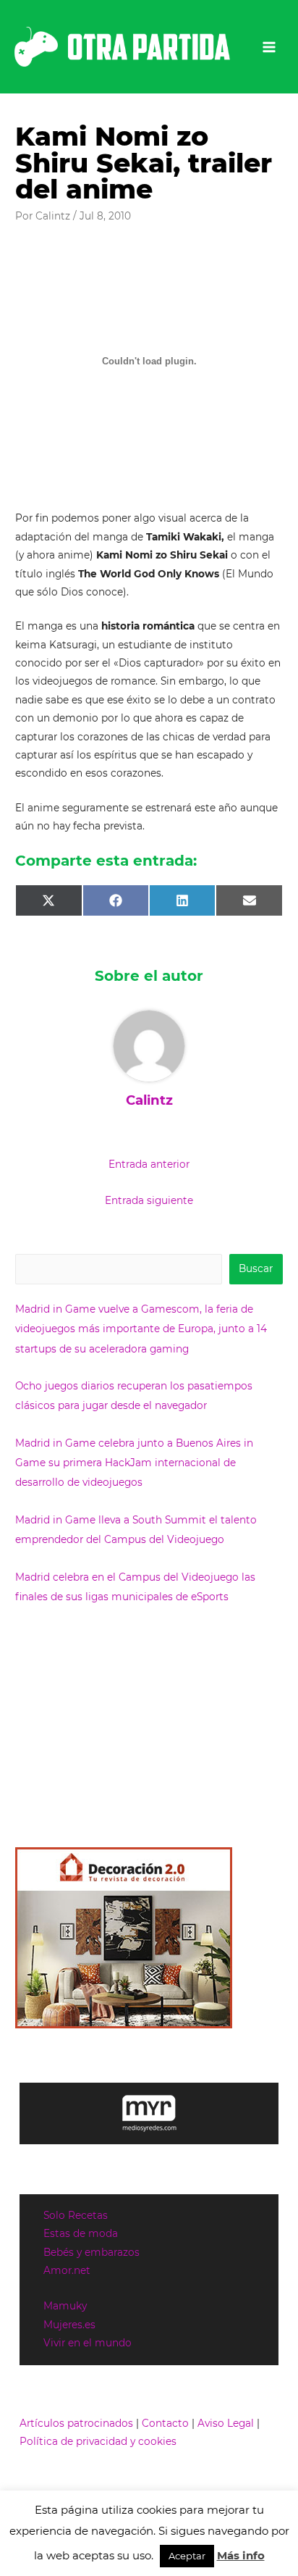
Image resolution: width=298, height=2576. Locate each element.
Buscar (256, 1268)
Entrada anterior (149, 1164)
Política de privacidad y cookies (98, 2441)
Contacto (165, 2423)
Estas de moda (81, 2233)
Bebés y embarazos (91, 2252)
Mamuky (65, 2306)
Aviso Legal (226, 2423)
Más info (241, 2555)
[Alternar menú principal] (269, 47)
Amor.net (67, 2270)
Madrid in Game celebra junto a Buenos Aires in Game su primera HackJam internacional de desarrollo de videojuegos (134, 1463)
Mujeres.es (69, 2325)
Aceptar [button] (187, 2556)
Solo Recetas (76, 2215)
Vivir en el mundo (88, 2343)
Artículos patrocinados (76, 2423)
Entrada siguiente (149, 1200)
